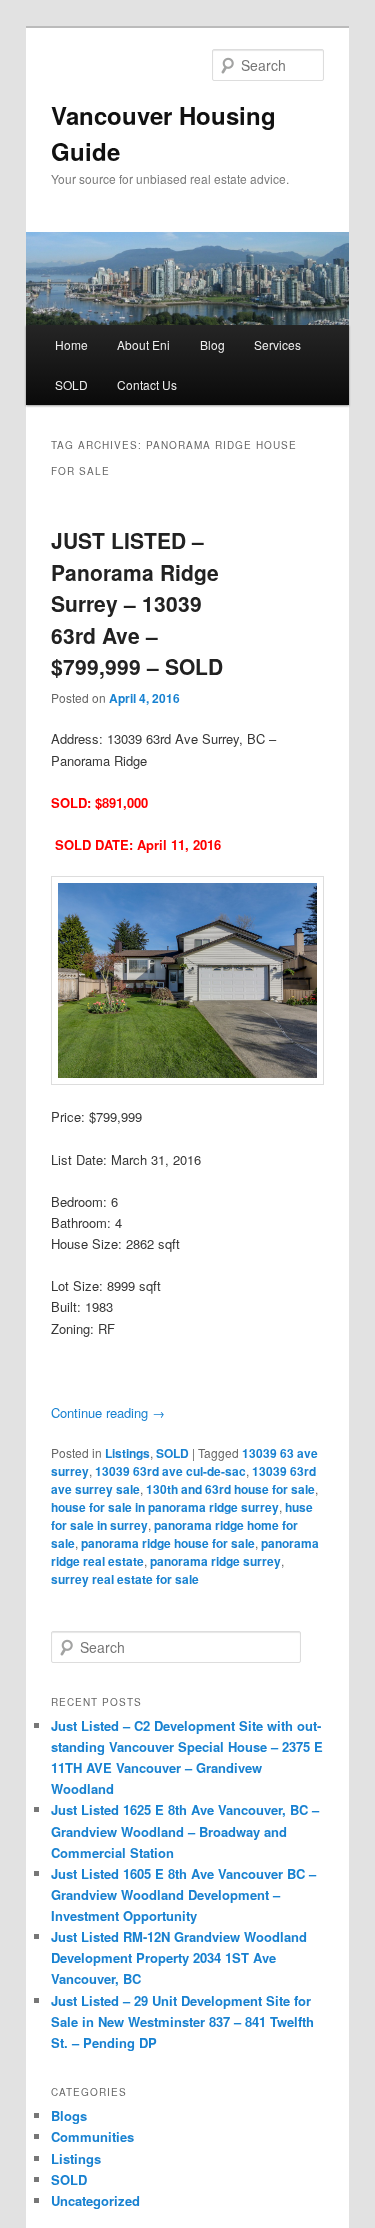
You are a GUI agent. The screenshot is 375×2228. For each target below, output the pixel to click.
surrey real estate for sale (125, 1579)
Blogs (69, 2115)
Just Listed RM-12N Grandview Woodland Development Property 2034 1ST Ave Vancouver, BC (179, 1957)
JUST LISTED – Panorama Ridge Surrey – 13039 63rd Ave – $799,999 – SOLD (137, 603)
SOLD (71, 384)
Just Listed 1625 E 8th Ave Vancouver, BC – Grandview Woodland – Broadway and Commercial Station (185, 1830)
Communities (92, 2136)
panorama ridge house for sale (168, 1543)
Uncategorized (95, 2200)
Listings (127, 1453)
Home (71, 344)
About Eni (143, 344)
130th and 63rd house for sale (230, 1489)
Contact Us (147, 384)
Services (277, 344)
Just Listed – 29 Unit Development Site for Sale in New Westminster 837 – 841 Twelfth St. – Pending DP (182, 2021)
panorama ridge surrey (215, 1561)
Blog (212, 344)
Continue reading (108, 1412)
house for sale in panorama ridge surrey (165, 1507)
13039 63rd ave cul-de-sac (170, 1471)
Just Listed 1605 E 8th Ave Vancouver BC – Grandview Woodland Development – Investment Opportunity (183, 1894)
